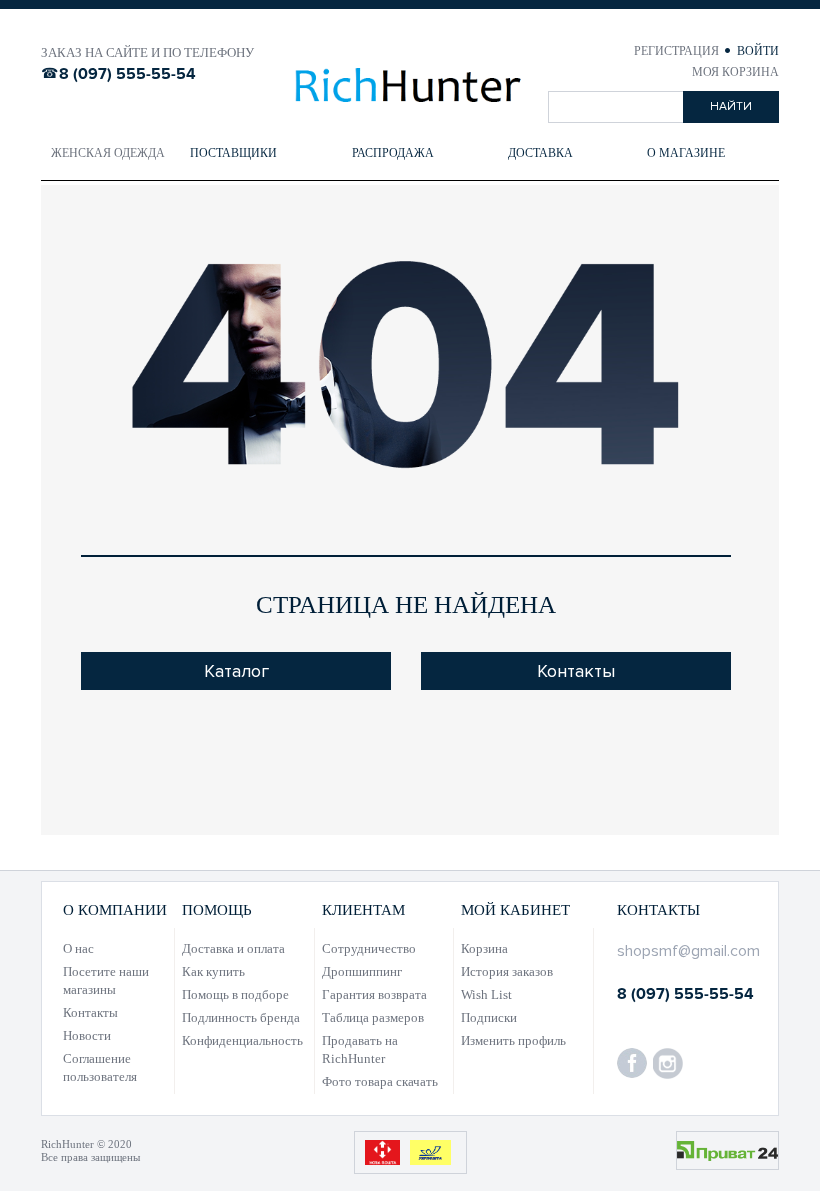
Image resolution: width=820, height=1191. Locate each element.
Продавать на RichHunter (360, 1049)
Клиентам (363, 910)
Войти (758, 51)
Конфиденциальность (242, 1040)
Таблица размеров (373, 1017)
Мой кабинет (515, 910)
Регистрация (678, 51)
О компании (115, 910)
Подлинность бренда (241, 1017)
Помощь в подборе (235, 994)
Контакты (576, 671)
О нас (78, 948)
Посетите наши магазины (106, 980)
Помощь (217, 910)
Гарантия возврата (374, 994)
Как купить (213, 971)
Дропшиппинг (362, 971)
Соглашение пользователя (100, 1067)
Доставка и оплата (233, 948)
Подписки (489, 1017)
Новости (87, 1035)
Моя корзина (735, 72)
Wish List (486, 994)
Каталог (236, 671)
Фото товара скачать (380, 1081)
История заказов (507, 971)
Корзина (484, 948)
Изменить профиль (513, 1040)
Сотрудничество (369, 948)
